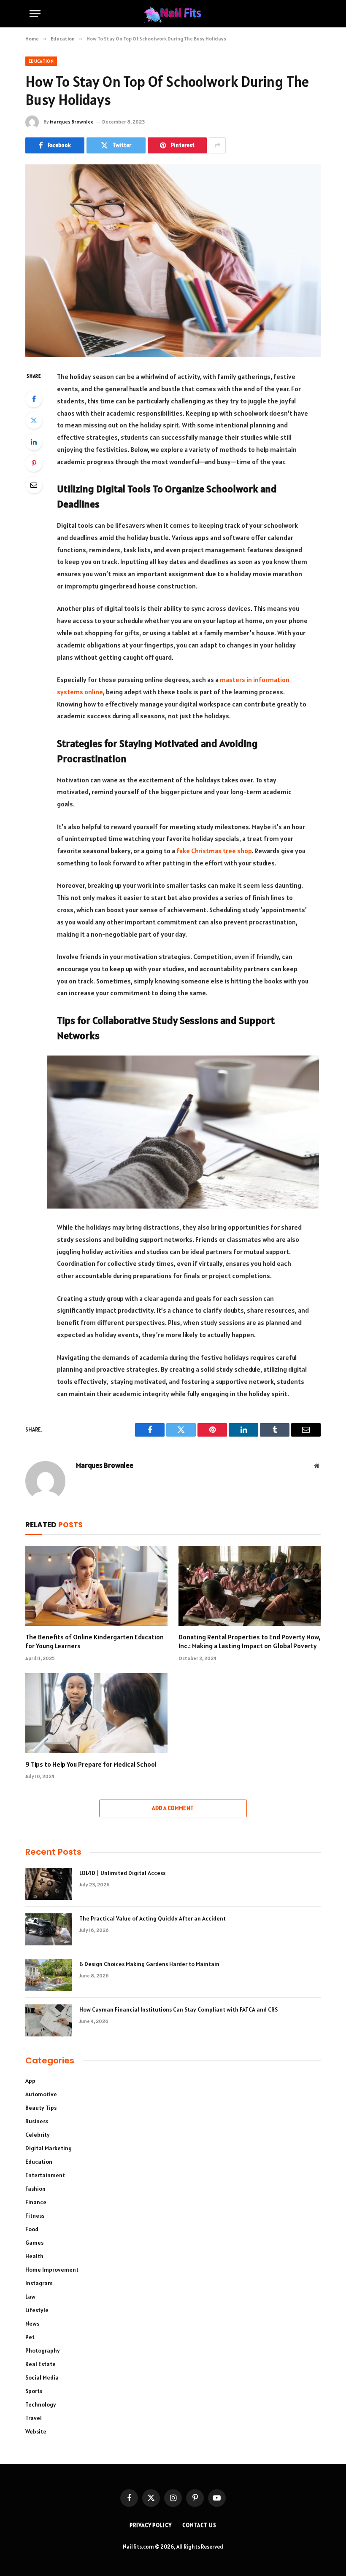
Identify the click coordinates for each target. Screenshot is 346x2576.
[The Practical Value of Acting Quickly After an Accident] (49, 1929)
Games (34, 2243)
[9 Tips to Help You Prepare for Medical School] (96, 1713)
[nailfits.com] (173, 14)
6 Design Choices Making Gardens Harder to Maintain (149, 1964)
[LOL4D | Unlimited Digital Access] (49, 1884)
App (30, 2081)
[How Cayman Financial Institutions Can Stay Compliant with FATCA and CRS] (49, 2020)
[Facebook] (34, 399)
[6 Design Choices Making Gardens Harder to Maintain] (49, 1975)
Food (32, 2229)
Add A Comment (173, 1808)
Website (36, 2431)
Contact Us (199, 2525)
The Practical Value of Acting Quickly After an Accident (153, 1918)
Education (41, 61)
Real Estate (41, 2364)
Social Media (42, 2377)
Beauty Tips (41, 2108)
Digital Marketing (49, 2148)
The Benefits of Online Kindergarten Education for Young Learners (95, 1641)
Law (30, 2297)
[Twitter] (34, 420)
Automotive (41, 2094)
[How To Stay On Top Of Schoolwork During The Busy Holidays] (173, 261)
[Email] (34, 485)
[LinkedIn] (34, 442)
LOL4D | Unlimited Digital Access (122, 1873)
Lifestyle (37, 2310)
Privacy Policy (151, 2525)
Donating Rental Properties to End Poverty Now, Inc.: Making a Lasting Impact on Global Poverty (249, 1641)
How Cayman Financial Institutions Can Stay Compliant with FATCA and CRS (178, 2009)
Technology (41, 2404)
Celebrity (38, 2135)
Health (34, 2256)
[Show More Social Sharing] (217, 145)
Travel (34, 2418)
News (32, 2324)
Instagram (39, 2283)
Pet (30, 2337)
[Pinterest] (34, 463)
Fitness (35, 2216)
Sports (34, 2391)
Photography (43, 2350)
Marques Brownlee (72, 122)
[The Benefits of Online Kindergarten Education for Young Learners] (96, 1586)
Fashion (35, 2189)
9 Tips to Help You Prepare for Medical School (91, 1764)
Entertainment (45, 2175)
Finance (36, 2202)
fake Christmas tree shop (214, 851)
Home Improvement (52, 2270)
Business (37, 2121)
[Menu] (35, 14)
